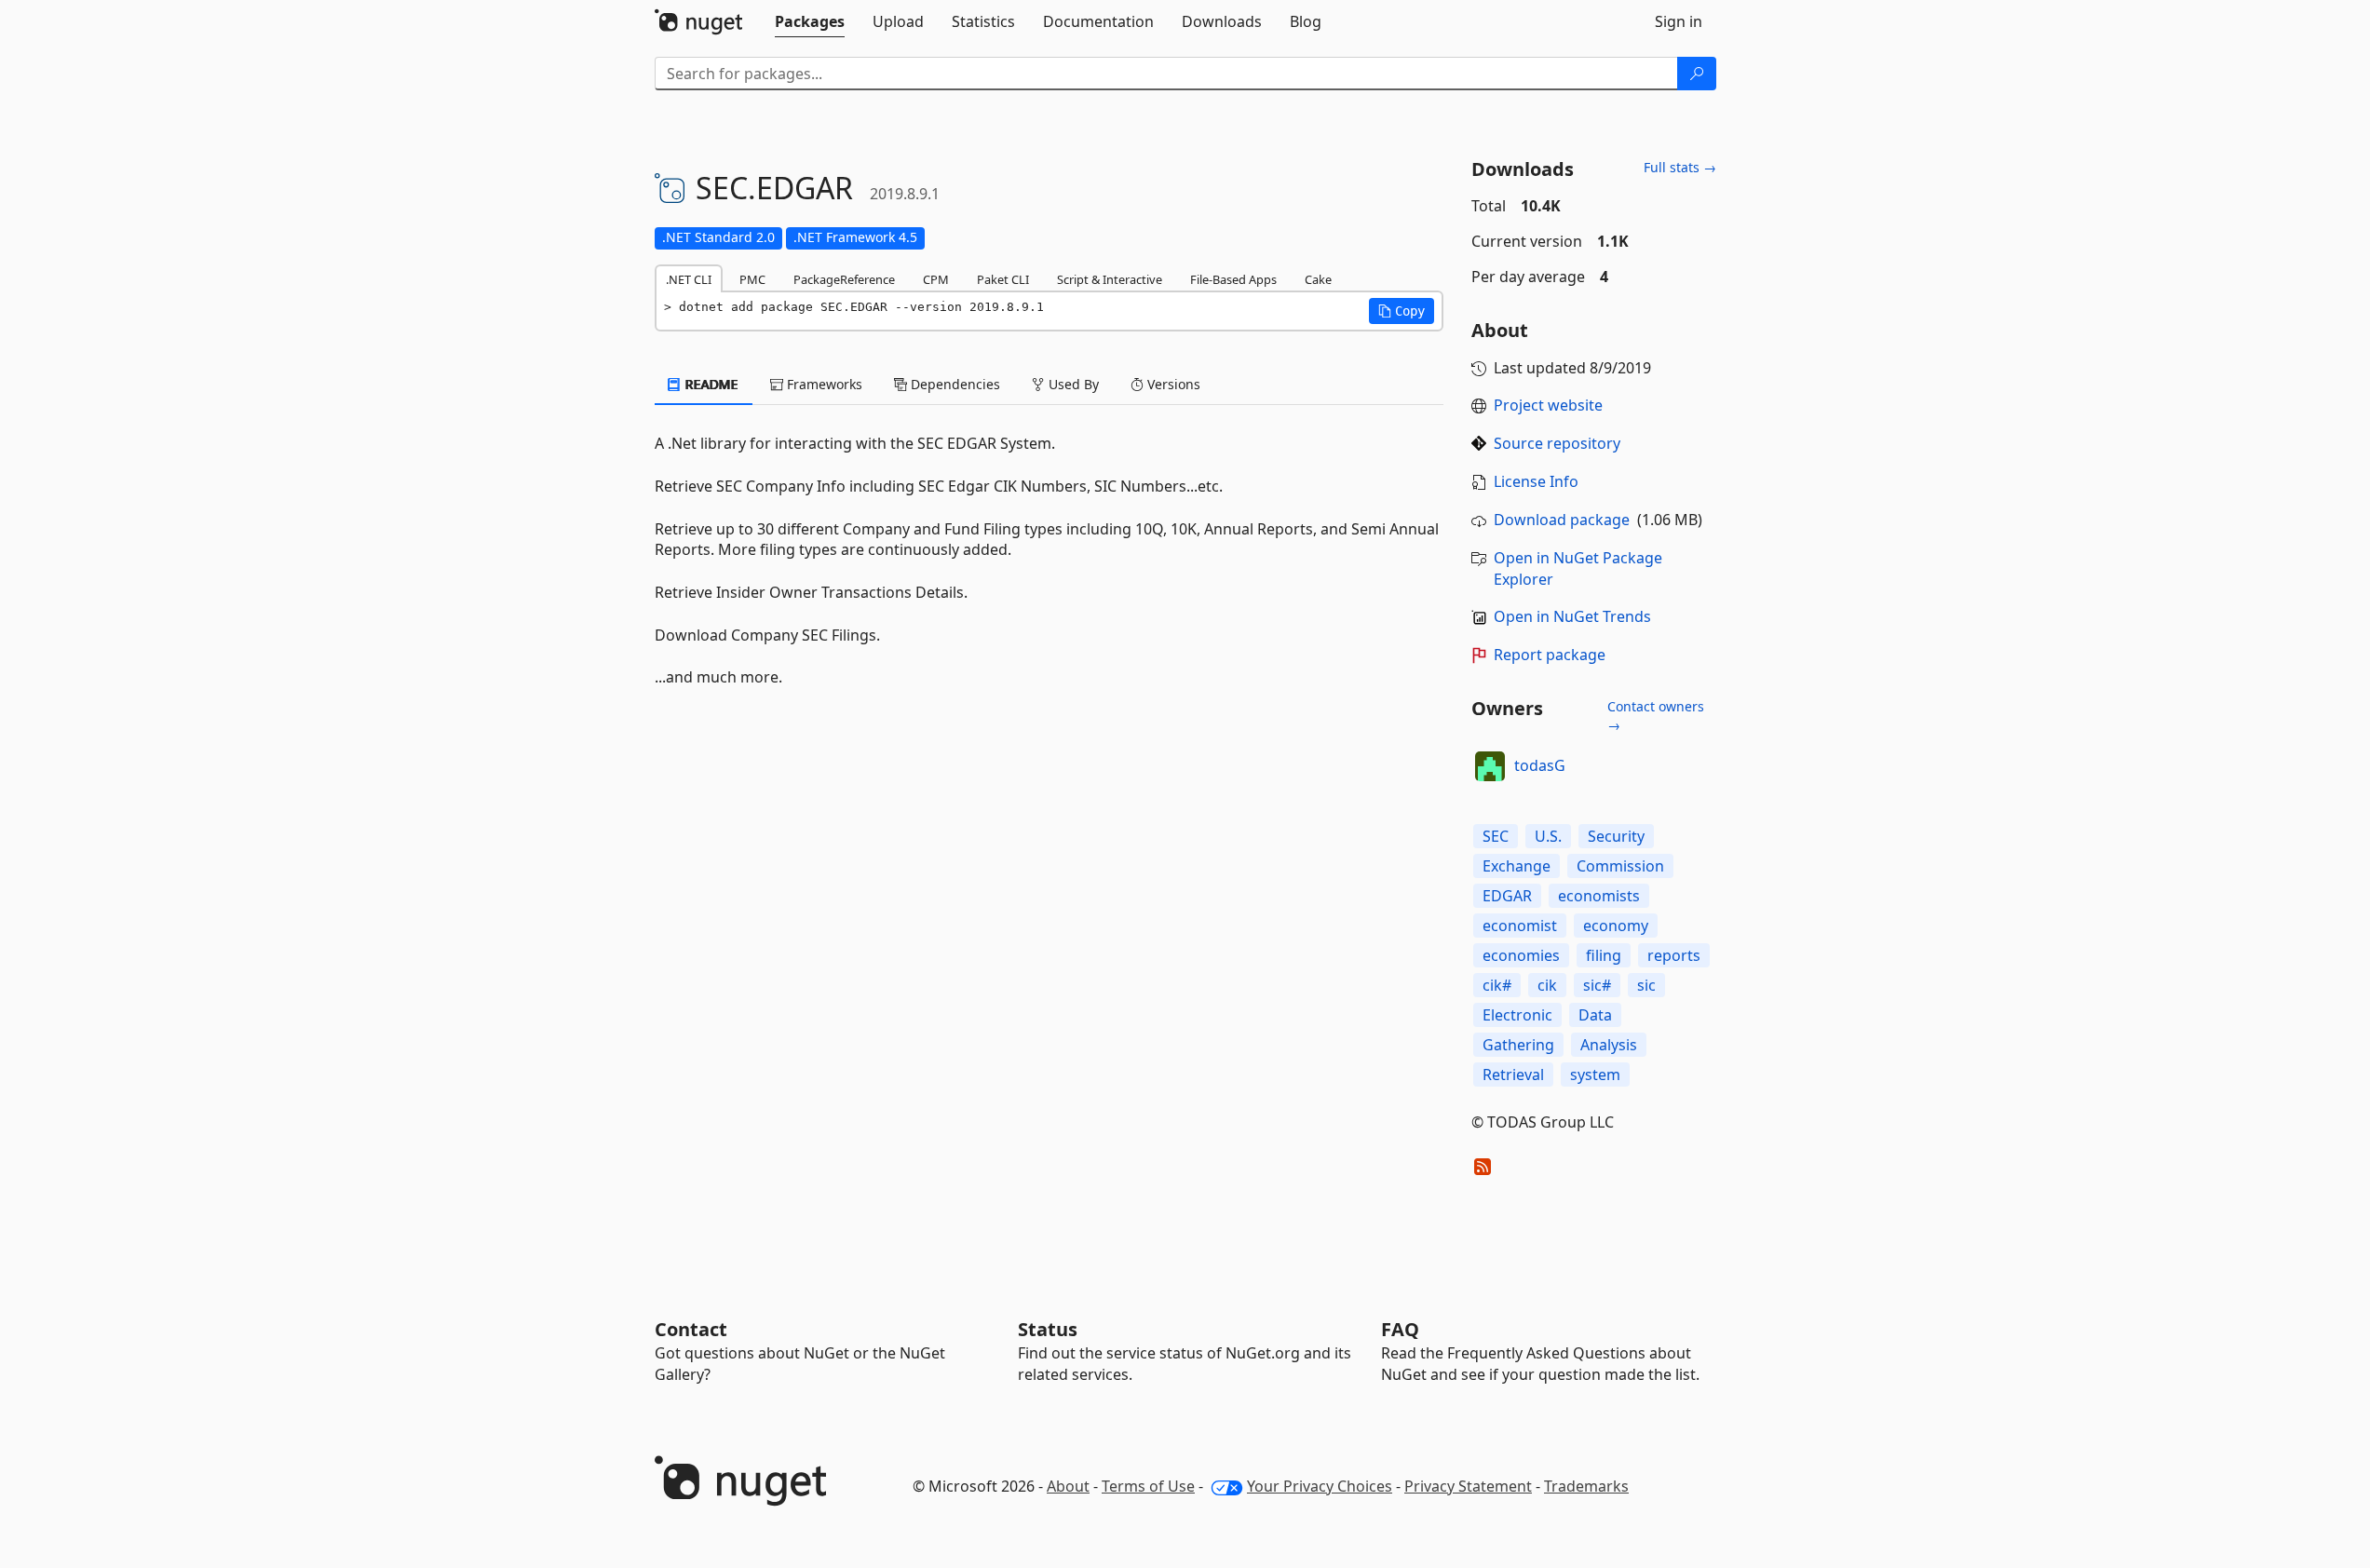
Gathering (1518, 1045)
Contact (691, 1329)
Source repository (1557, 443)
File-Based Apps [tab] (1233, 279)
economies (1521, 955)
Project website (1548, 405)
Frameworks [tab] (823, 384)
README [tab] (710, 384)
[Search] (1697, 74)
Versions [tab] (1172, 384)
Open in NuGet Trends (1572, 616)
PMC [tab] (752, 279)
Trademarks (1586, 1486)
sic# (1597, 985)
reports (1674, 955)
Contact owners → (1656, 716)
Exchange (1517, 866)
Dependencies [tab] (954, 384)
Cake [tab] (1318, 279)
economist (1520, 926)
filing (1604, 955)
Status (1048, 1329)
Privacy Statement (1468, 1486)
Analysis (1609, 1045)
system (1595, 1075)
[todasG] (1490, 766)
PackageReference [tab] (844, 279)
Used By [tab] (1072, 384)
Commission (1620, 866)
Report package (1550, 655)
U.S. (1548, 836)
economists (1599, 896)
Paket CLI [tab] (1003, 279)
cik (1547, 985)
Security (1616, 836)
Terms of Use (1148, 1486)
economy (1616, 926)
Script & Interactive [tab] (1110, 279)
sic (1646, 985)
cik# (1497, 985)
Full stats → (1680, 167)
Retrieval (1513, 1075)
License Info (1536, 481)
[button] (1402, 311)
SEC (1496, 836)
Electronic (1517, 1015)
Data (1595, 1015)
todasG (1540, 765)
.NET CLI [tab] (689, 279)
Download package (1562, 520)
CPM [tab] (936, 279)
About (1068, 1486)
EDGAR (1507, 896)
